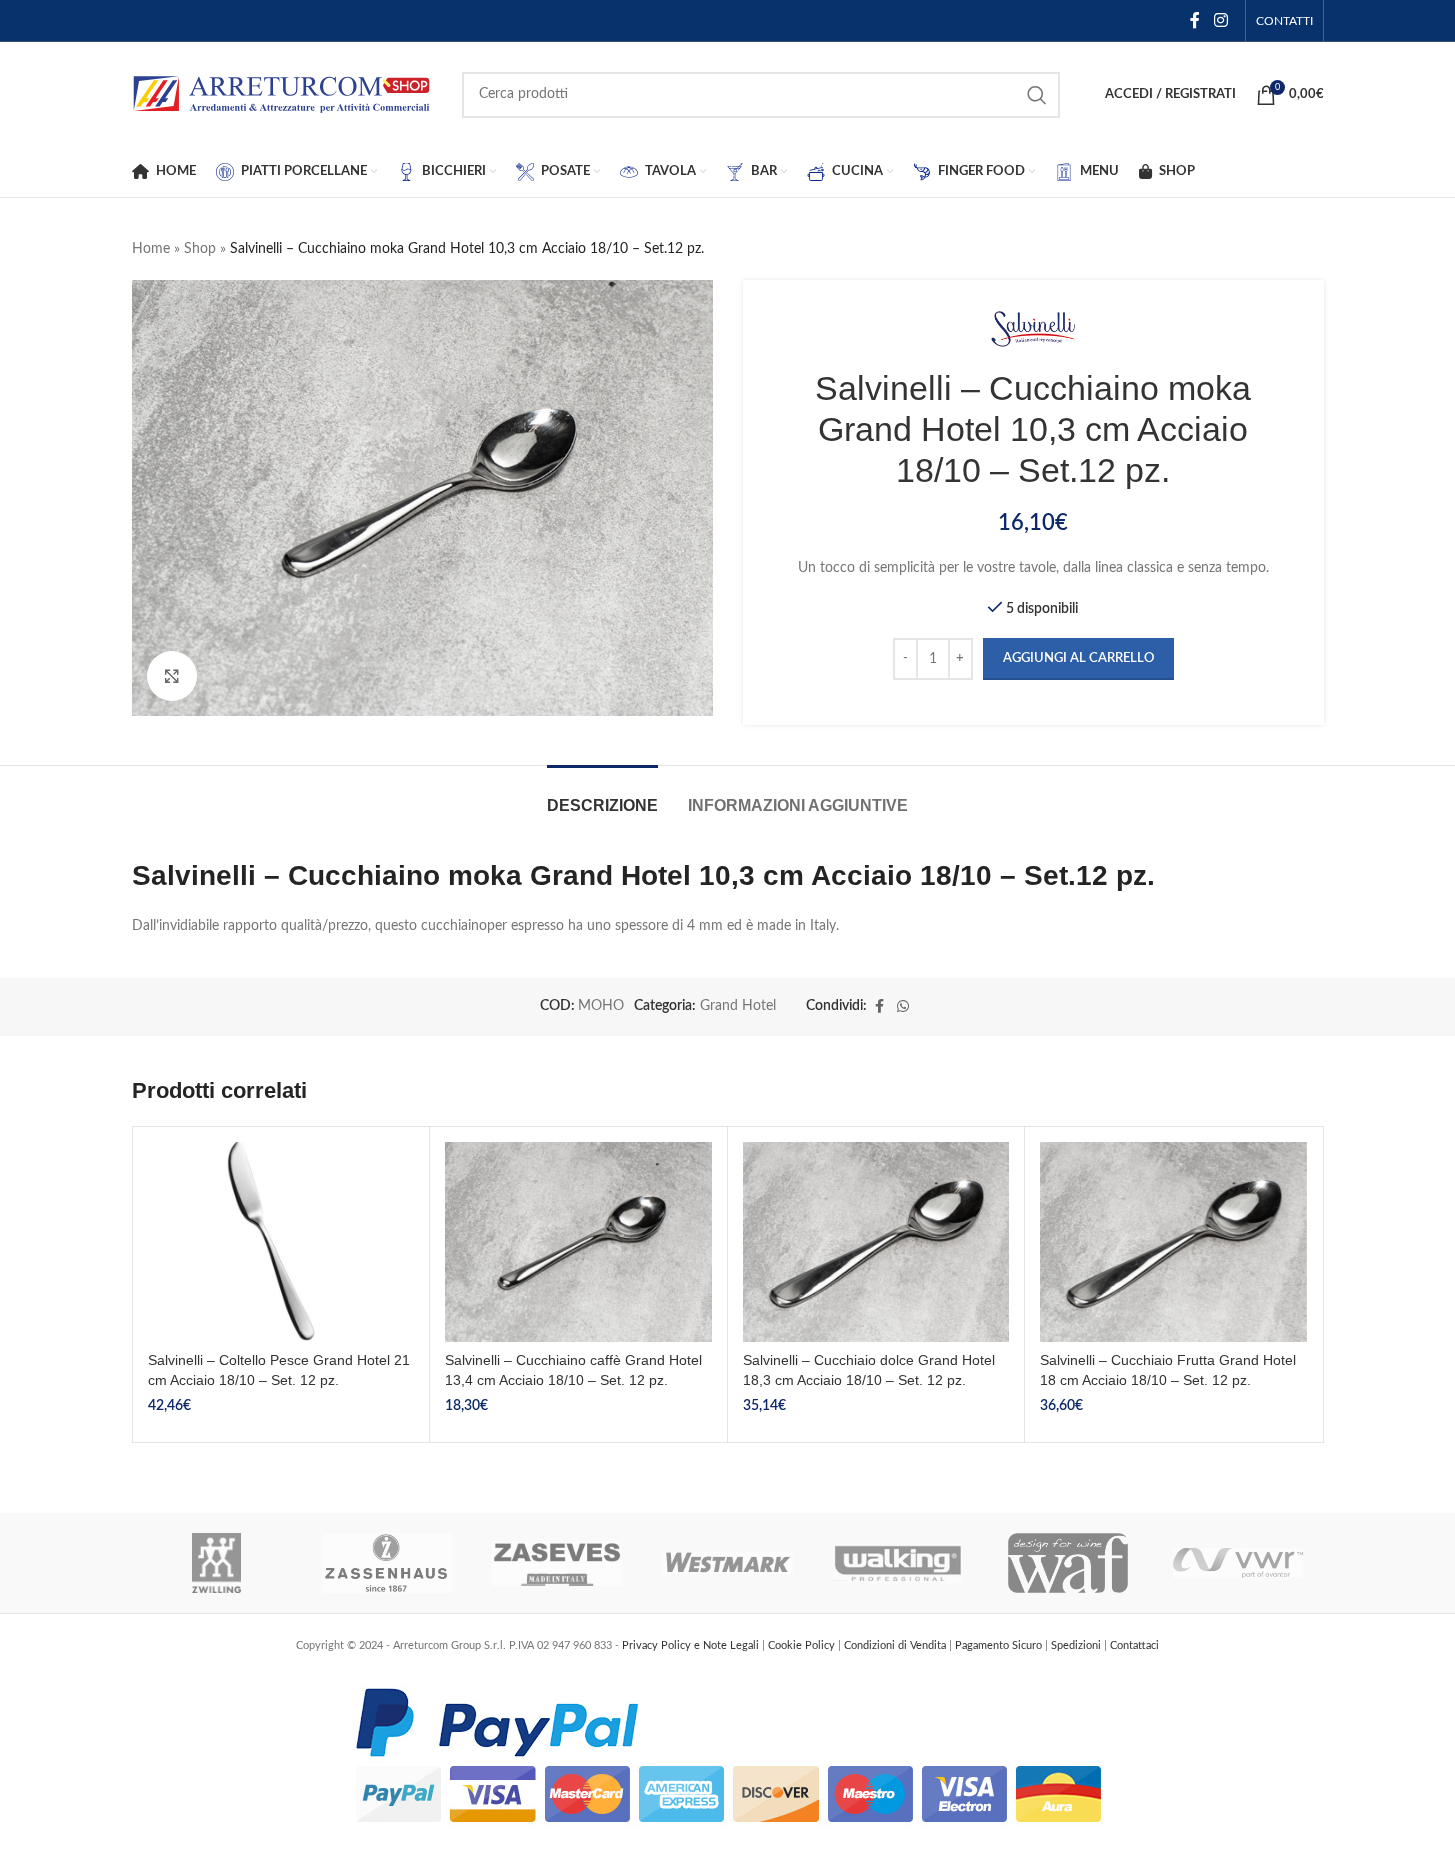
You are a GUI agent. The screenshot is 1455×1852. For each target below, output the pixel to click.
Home (151, 249)
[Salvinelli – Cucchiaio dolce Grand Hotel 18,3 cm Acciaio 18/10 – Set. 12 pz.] (876, 1242)
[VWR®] (1238, 1563)
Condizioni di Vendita (896, 1645)
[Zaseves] (557, 1563)
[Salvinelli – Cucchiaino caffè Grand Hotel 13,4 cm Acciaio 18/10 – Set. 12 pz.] (578, 1242)
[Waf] (1068, 1563)
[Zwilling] (217, 1563)
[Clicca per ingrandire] (172, 676)
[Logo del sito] (282, 94)
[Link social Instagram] (1220, 20)
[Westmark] (727, 1563)
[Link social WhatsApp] (903, 1007)
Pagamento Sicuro (1000, 1645)
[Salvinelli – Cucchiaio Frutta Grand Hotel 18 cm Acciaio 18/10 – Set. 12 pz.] (1173, 1242)
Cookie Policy (803, 1645)
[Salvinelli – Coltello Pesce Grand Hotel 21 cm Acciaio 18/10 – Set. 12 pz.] (281, 1242)
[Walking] (898, 1563)
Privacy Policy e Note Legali (692, 1645)
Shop (200, 249)
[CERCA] (1037, 95)
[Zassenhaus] (387, 1563)
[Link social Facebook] (1195, 20)
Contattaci (1134, 1645)
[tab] (602, 795)
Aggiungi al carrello (1078, 658)
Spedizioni (1077, 1645)
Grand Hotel (738, 1006)
